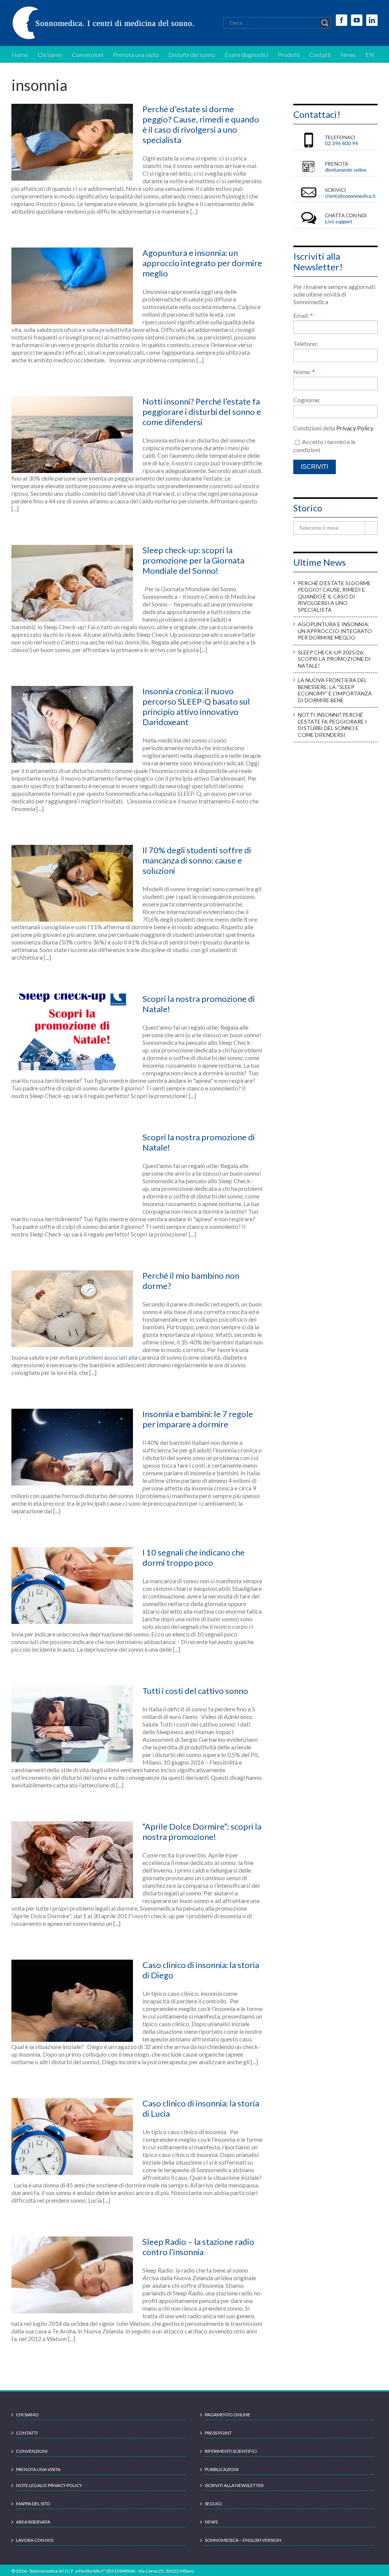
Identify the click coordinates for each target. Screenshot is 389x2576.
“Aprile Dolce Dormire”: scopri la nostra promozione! (202, 1832)
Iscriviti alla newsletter (234, 2485)
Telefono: (306, 344)
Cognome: (307, 400)
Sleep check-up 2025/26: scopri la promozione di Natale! (334, 659)
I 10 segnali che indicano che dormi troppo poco (194, 1557)
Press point (218, 2433)
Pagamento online (228, 2415)
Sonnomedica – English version (243, 2540)
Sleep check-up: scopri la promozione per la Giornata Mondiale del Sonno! (193, 560)
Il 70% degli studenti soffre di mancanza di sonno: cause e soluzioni (197, 860)
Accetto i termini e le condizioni (324, 446)
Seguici (213, 2504)
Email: (303, 315)
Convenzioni (32, 2451)
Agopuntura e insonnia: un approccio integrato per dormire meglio (202, 263)
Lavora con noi (35, 2540)
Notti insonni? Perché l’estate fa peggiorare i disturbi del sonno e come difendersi (202, 412)
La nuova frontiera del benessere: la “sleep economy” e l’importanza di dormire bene (335, 690)
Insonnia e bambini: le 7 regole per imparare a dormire (198, 1419)
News (211, 2522)
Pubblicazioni (222, 2469)
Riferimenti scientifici (231, 2451)
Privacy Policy (355, 428)
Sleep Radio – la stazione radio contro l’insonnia (198, 2247)
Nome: (304, 372)
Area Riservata (33, 2522)
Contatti (27, 2433)
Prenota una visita (38, 2469)
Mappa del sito (33, 2504)
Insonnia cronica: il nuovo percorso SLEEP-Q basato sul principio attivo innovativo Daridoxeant (196, 706)
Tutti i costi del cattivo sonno (195, 1691)
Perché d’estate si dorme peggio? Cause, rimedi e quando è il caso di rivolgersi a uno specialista (201, 124)
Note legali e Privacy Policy (49, 2485)
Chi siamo (27, 2415)
